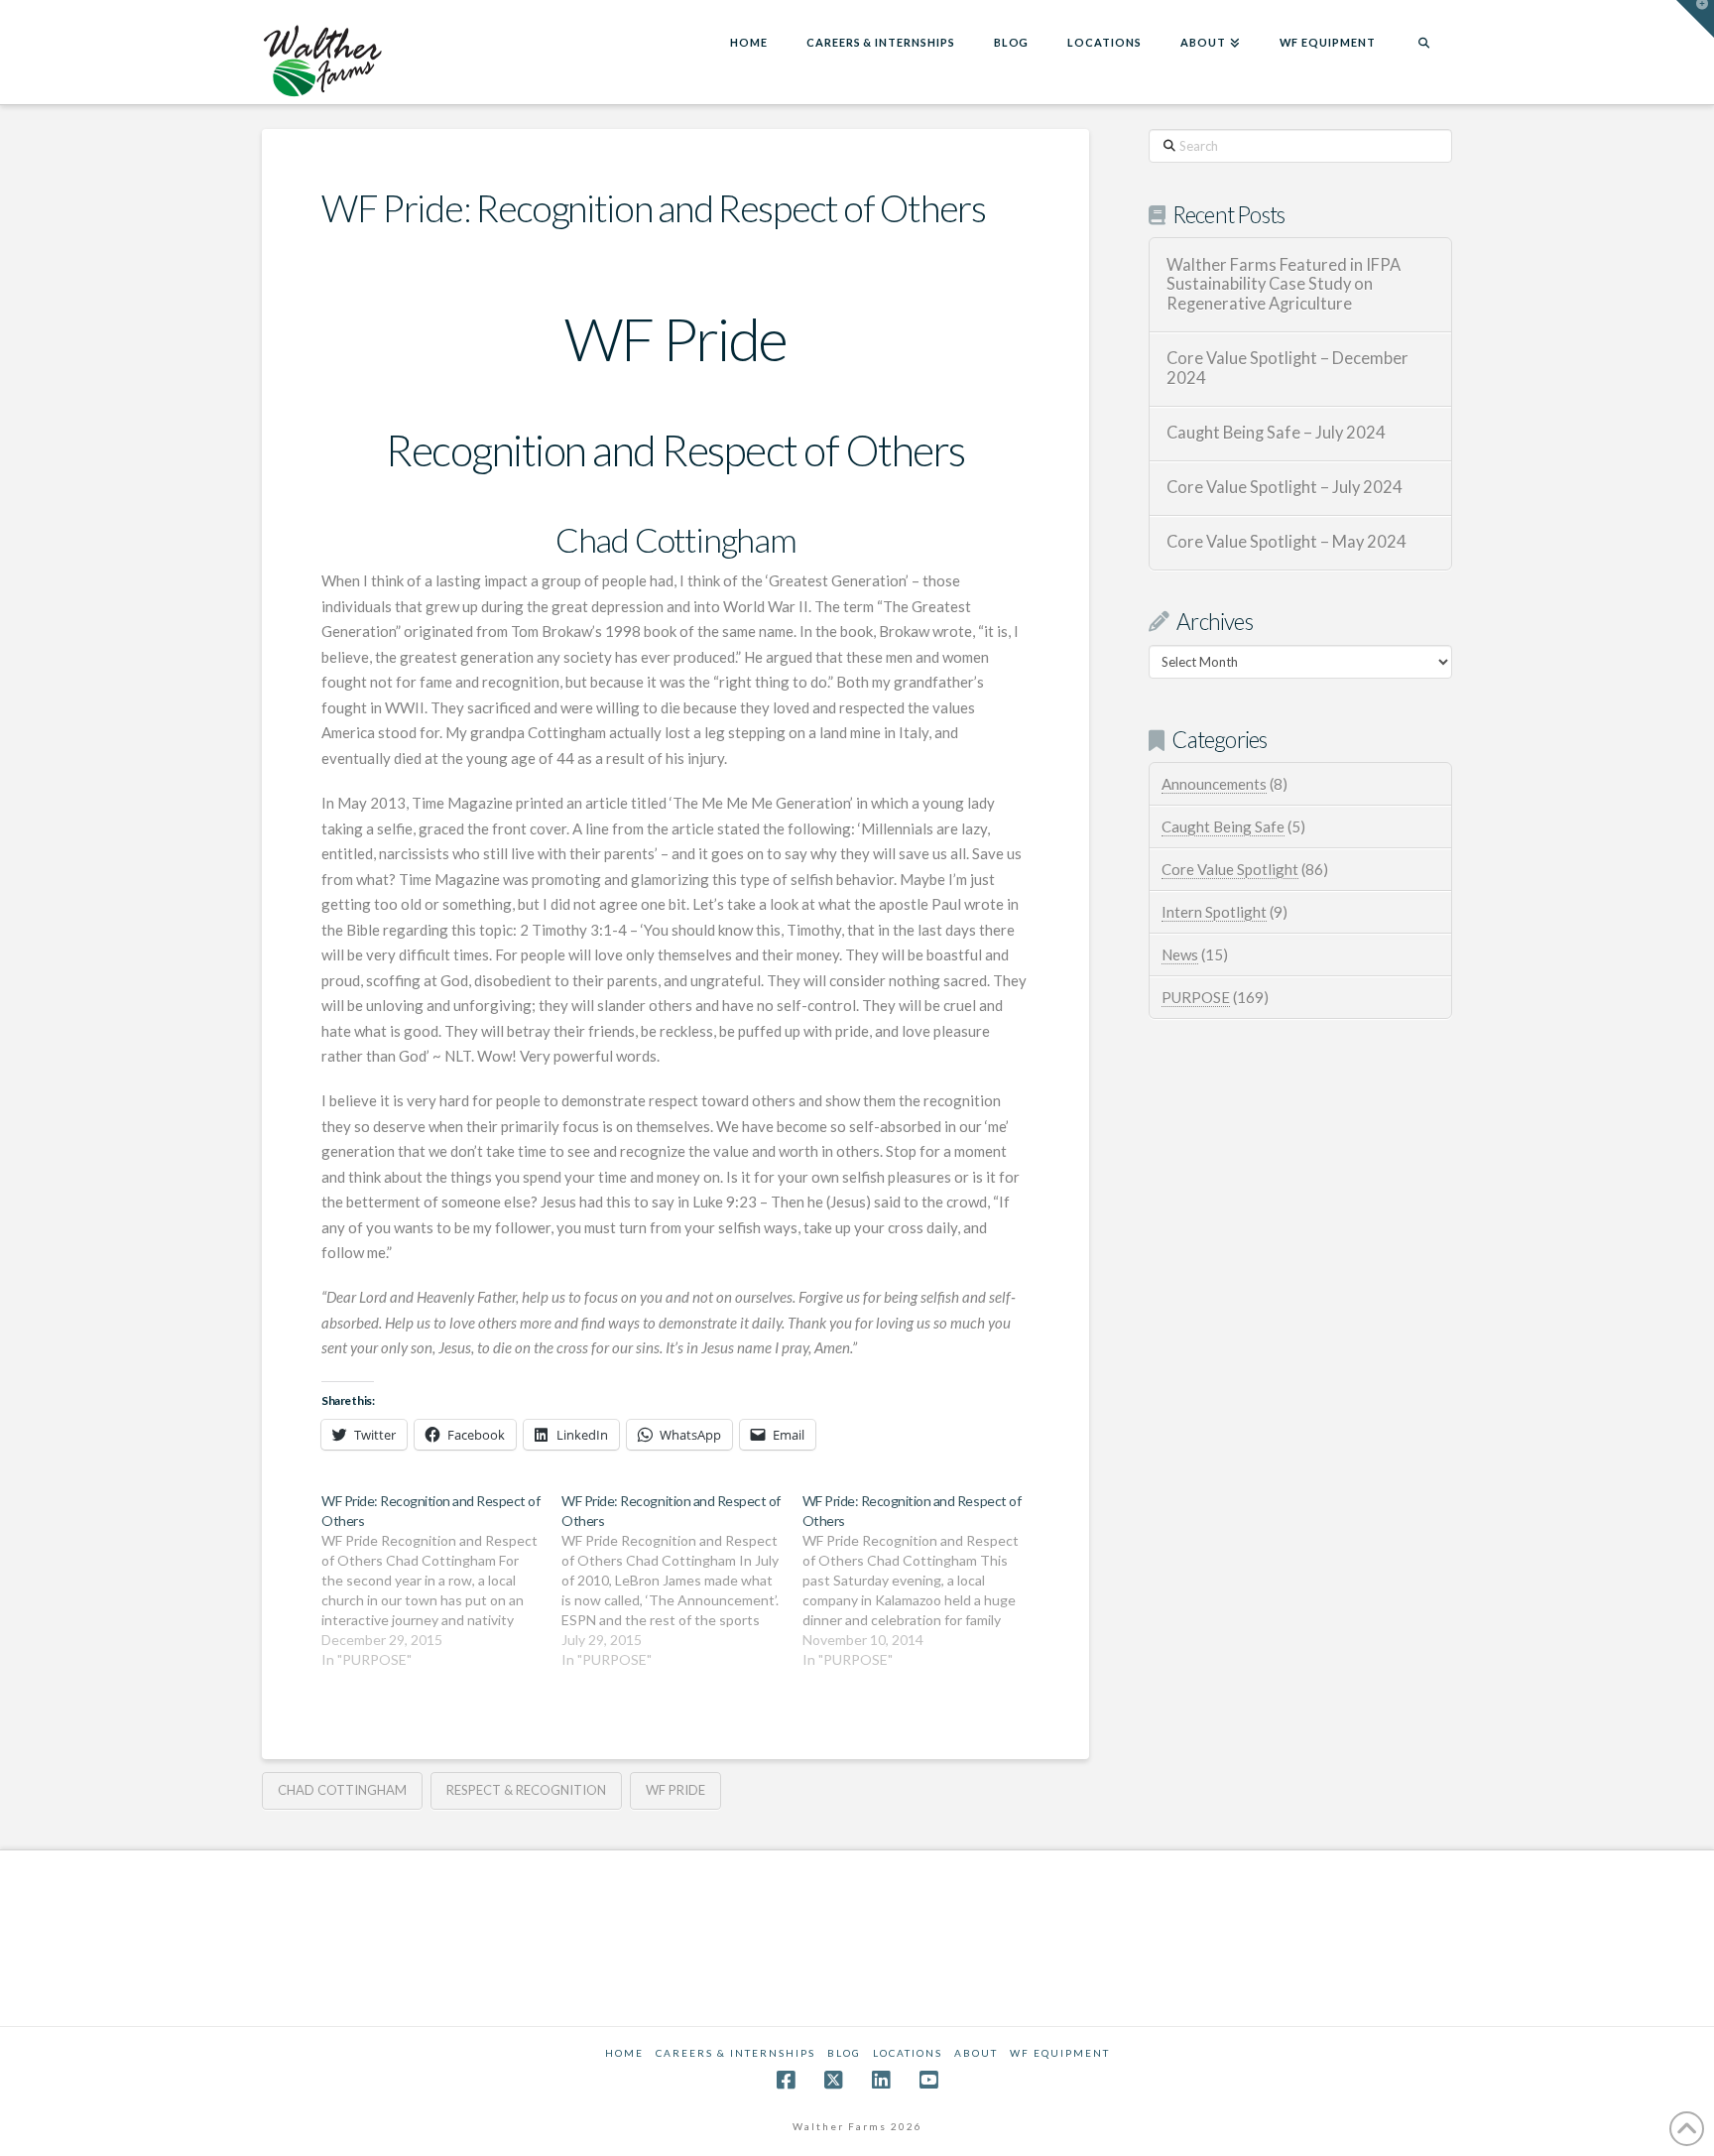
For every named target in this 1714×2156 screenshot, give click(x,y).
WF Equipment (1060, 2053)
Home (624, 2053)
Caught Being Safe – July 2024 (1276, 433)
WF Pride (675, 1790)
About (976, 2053)
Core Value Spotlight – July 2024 (1285, 488)
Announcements (1214, 784)
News (1180, 954)
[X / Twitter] (833, 2080)
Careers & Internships (735, 2053)
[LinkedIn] (881, 2080)
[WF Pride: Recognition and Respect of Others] (441, 1581)
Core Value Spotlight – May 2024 (1286, 542)
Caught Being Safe (1223, 826)
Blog (844, 2053)
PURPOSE (1196, 997)
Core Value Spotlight (1230, 869)
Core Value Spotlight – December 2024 (1287, 369)
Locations (908, 2053)
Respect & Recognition (526, 1790)
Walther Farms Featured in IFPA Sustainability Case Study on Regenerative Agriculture (1284, 285)
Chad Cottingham (342, 1790)
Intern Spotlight (1214, 912)
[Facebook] (786, 2080)
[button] (1695, 19)
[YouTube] (928, 2080)
